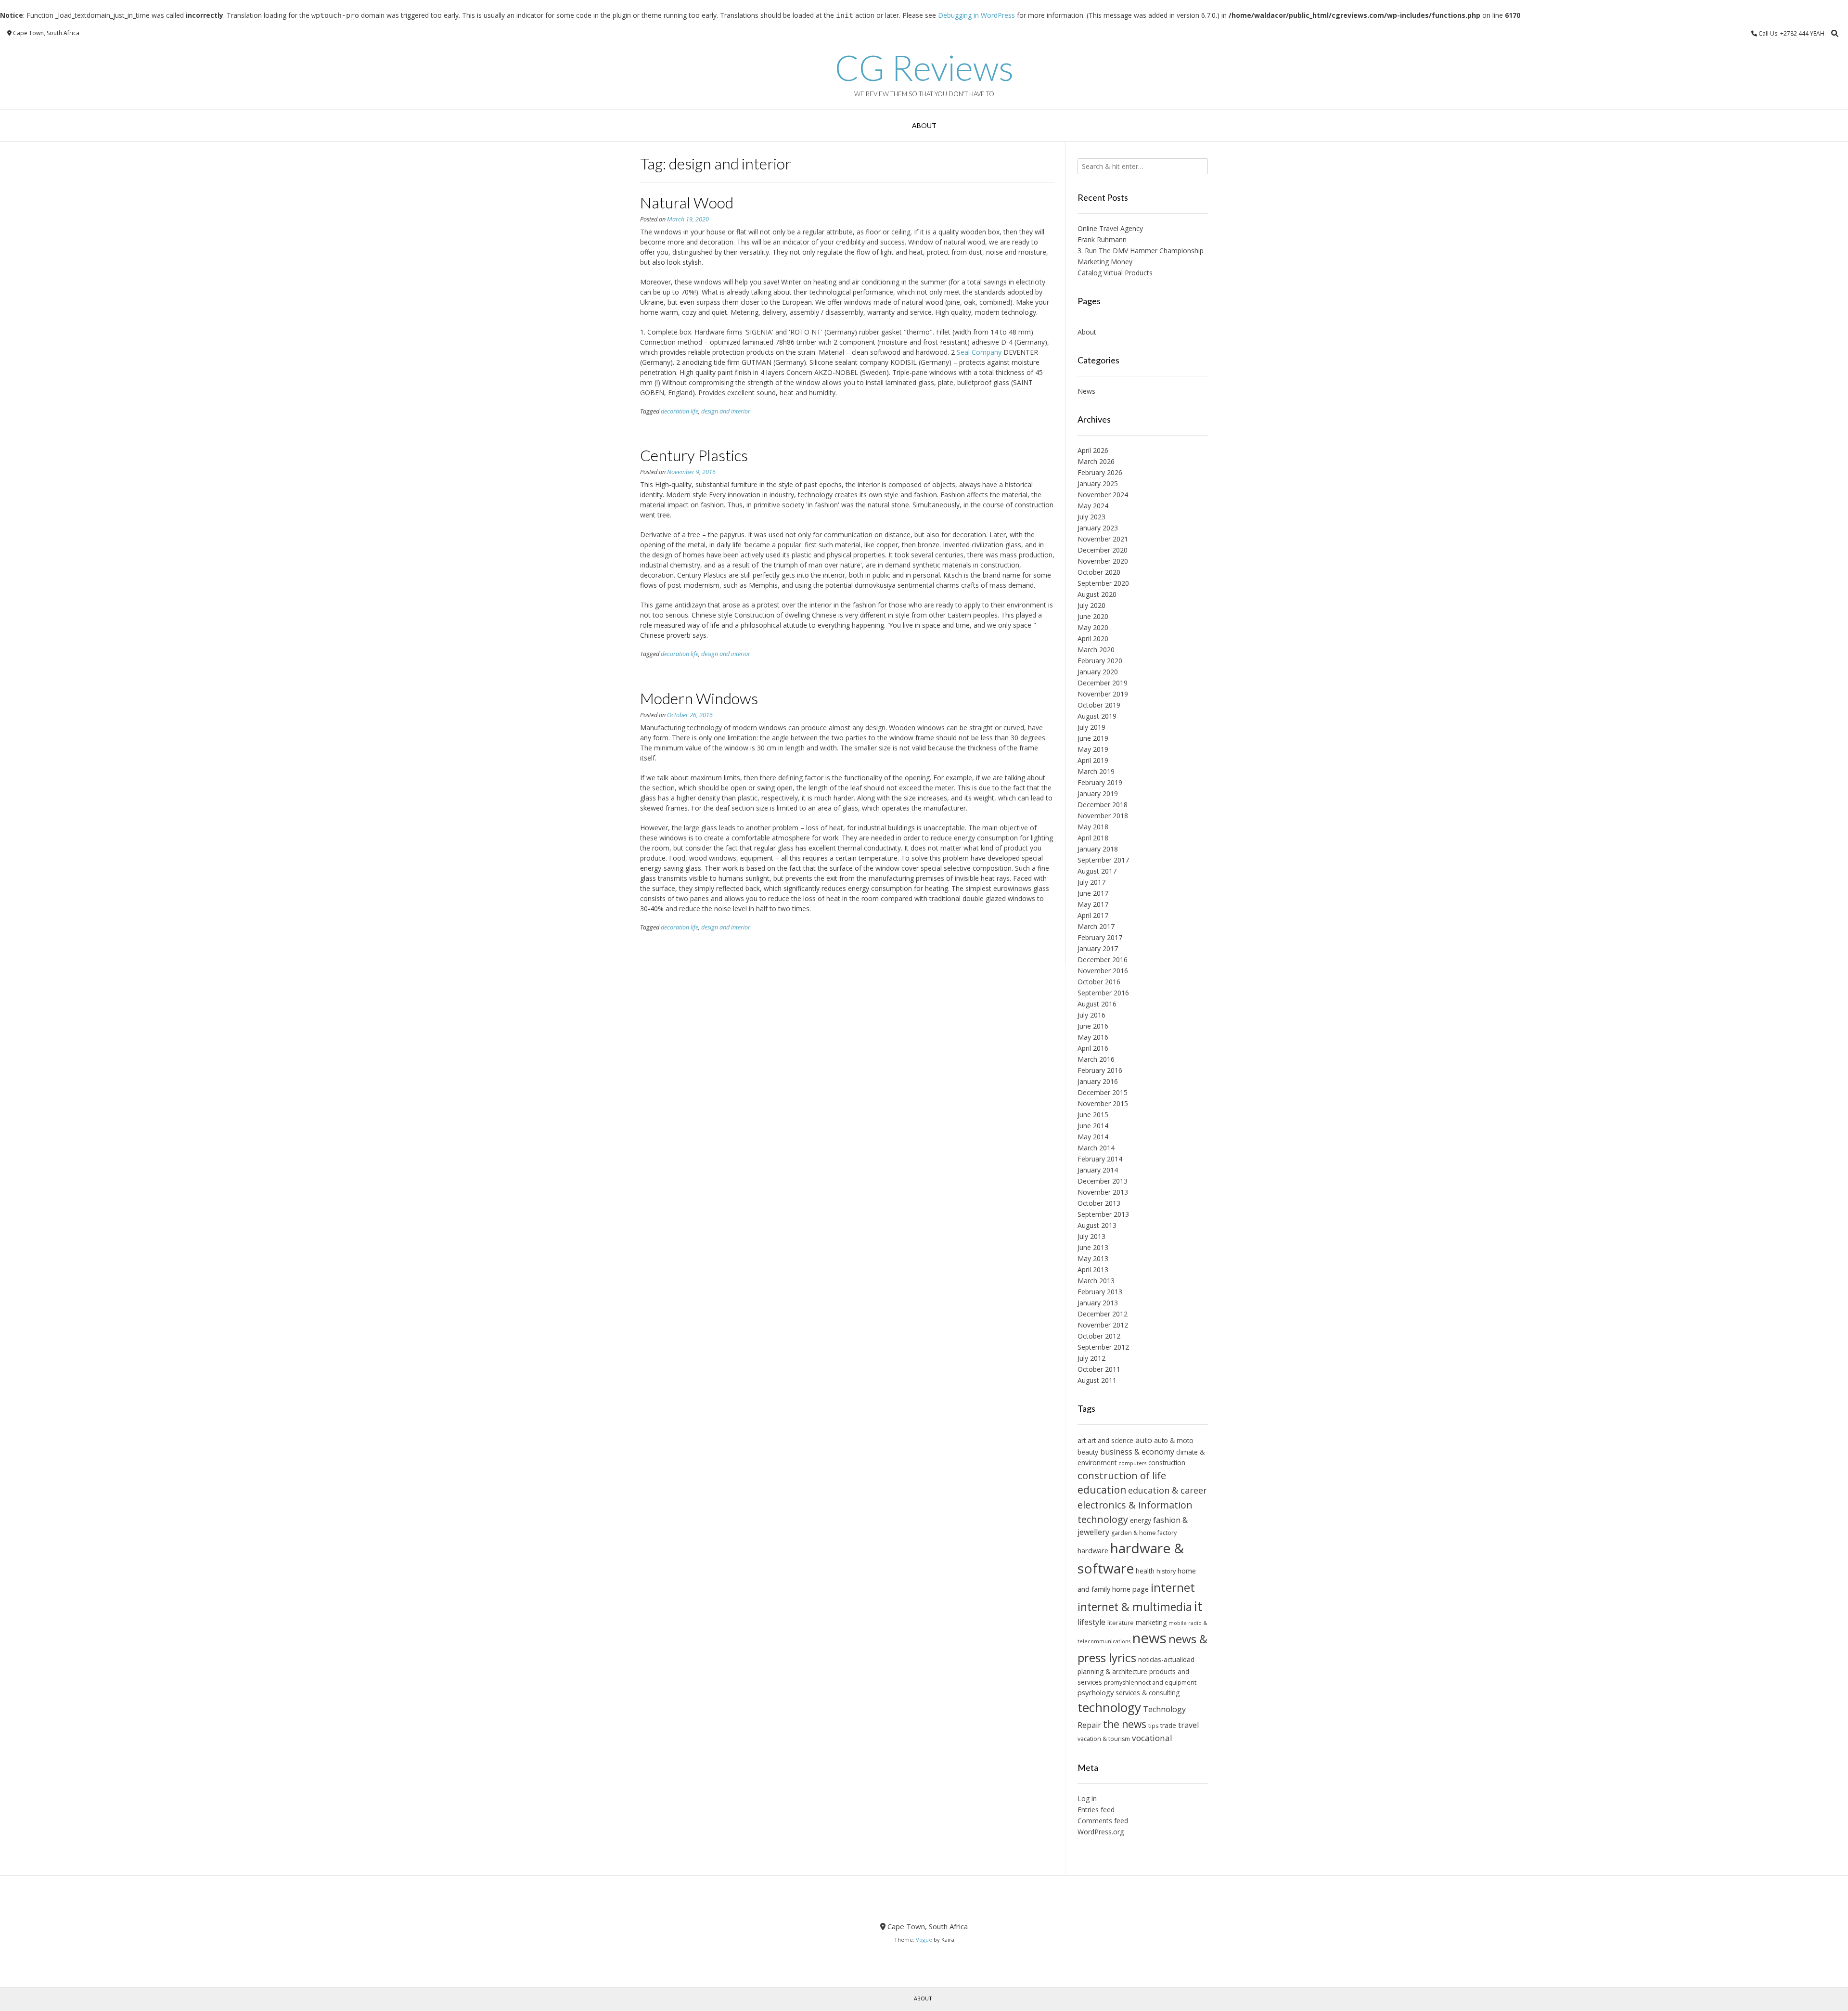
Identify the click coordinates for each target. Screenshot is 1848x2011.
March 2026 (1096, 461)
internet (1173, 1587)
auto (1144, 1440)
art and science (1110, 1440)
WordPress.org (1101, 1832)
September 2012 (1103, 1347)
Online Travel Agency (1110, 228)
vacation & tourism (1104, 1739)
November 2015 (1103, 1103)
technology (1109, 1707)
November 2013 (1103, 1192)
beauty (1088, 1452)
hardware (1093, 1550)
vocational (1152, 1738)
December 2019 (1103, 683)
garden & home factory (1144, 1533)
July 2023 (1091, 517)
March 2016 (1096, 1059)
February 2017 (1100, 937)
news (1149, 1638)
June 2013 (1093, 1247)
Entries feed (1096, 1810)
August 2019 (1097, 716)
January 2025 (1098, 483)
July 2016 (1091, 1015)
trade (1168, 1725)
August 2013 (1097, 1225)
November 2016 (1103, 971)
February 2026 (1100, 472)
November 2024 (1103, 495)
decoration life (680, 411)
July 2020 (1091, 605)
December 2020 (1103, 550)
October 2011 (1099, 1369)
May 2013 (1093, 1258)
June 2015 (1093, 1115)
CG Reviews (924, 67)
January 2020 (1098, 672)
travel (1188, 1725)
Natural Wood (687, 202)
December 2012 (1103, 1314)
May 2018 (1093, 827)
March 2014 (1096, 1148)
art (1082, 1440)
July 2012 (1091, 1358)
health (1145, 1571)
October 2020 (1099, 572)
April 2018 (1093, 838)
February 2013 (1100, 1292)
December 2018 (1103, 805)
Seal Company (979, 352)
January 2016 (1098, 1081)
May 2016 (1093, 1037)
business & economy (1137, 1452)
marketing (1151, 1622)
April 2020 (1093, 638)
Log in (1087, 1798)
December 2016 (1103, 960)
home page (1130, 1589)
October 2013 (1099, 1203)
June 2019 (1093, 738)
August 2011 (1097, 1380)
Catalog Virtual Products (1115, 273)
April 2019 (1093, 760)
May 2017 (1093, 904)
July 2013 (1091, 1236)
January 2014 (1098, 1170)
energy (1141, 1520)
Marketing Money (1105, 262)
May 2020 (1093, 627)
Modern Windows (699, 698)
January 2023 (1098, 528)
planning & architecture (1112, 1671)
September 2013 (1103, 1214)
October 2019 (1099, 705)
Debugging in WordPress (976, 15)
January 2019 (1098, 793)
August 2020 (1097, 594)
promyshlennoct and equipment (1150, 1682)
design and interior (726, 411)
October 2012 (1099, 1336)
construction (1167, 1463)
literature (1121, 1623)
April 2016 (1093, 1048)
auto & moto (1174, 1440)
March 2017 (1096, 926)
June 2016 (1093, 1026)
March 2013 (1096, 1281)
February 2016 (1100, 1070)
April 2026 (1093, 450)
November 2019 (1103, 694)
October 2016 (1099, 982)
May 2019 (1093, 749)
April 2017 (1093, 915)
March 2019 (1096, 771)
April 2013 (1093, 1270)
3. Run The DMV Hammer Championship (1141, 251)
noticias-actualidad (1166, 1659)
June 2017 (1093, 893)
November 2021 (1103, 539)
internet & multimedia (1135, 1607)
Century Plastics (694, 455)
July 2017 (1091, 882)
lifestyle (1091, 1622)
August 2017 (1097, 871)
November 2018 (1103, 816)
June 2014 (1093, 1126)
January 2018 (1098, 849)
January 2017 (1098, 948)
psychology (1096, 1692)
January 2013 (1098, 1303)
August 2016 (1097, 1004)
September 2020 (1103, 583)
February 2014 (1100, 1159)
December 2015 (1103, 1092)
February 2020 (1100, 661)
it (1198, 1606)
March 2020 (1096, 650)
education (1102, 1490)
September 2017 (1103, 860)
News (1086, 391)
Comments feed (1103, 1821)
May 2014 (1093, 1137)
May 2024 (1093, 506)
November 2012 (1103, 1325)
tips (1153, 1726)
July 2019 (1091, 727)
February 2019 (1100, 782)
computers (1132, 1463)
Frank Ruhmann (1102, 239)
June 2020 (1093, 616)
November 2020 (1103, 561)
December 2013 (1103, 1181)
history (1166, 1571)
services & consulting (1148, 1693)
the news (1125, 1724)
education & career (1168, 1490)
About (924, 125)
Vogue (924, 1940)
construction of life (1122, 1475)
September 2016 (1103, 993)
